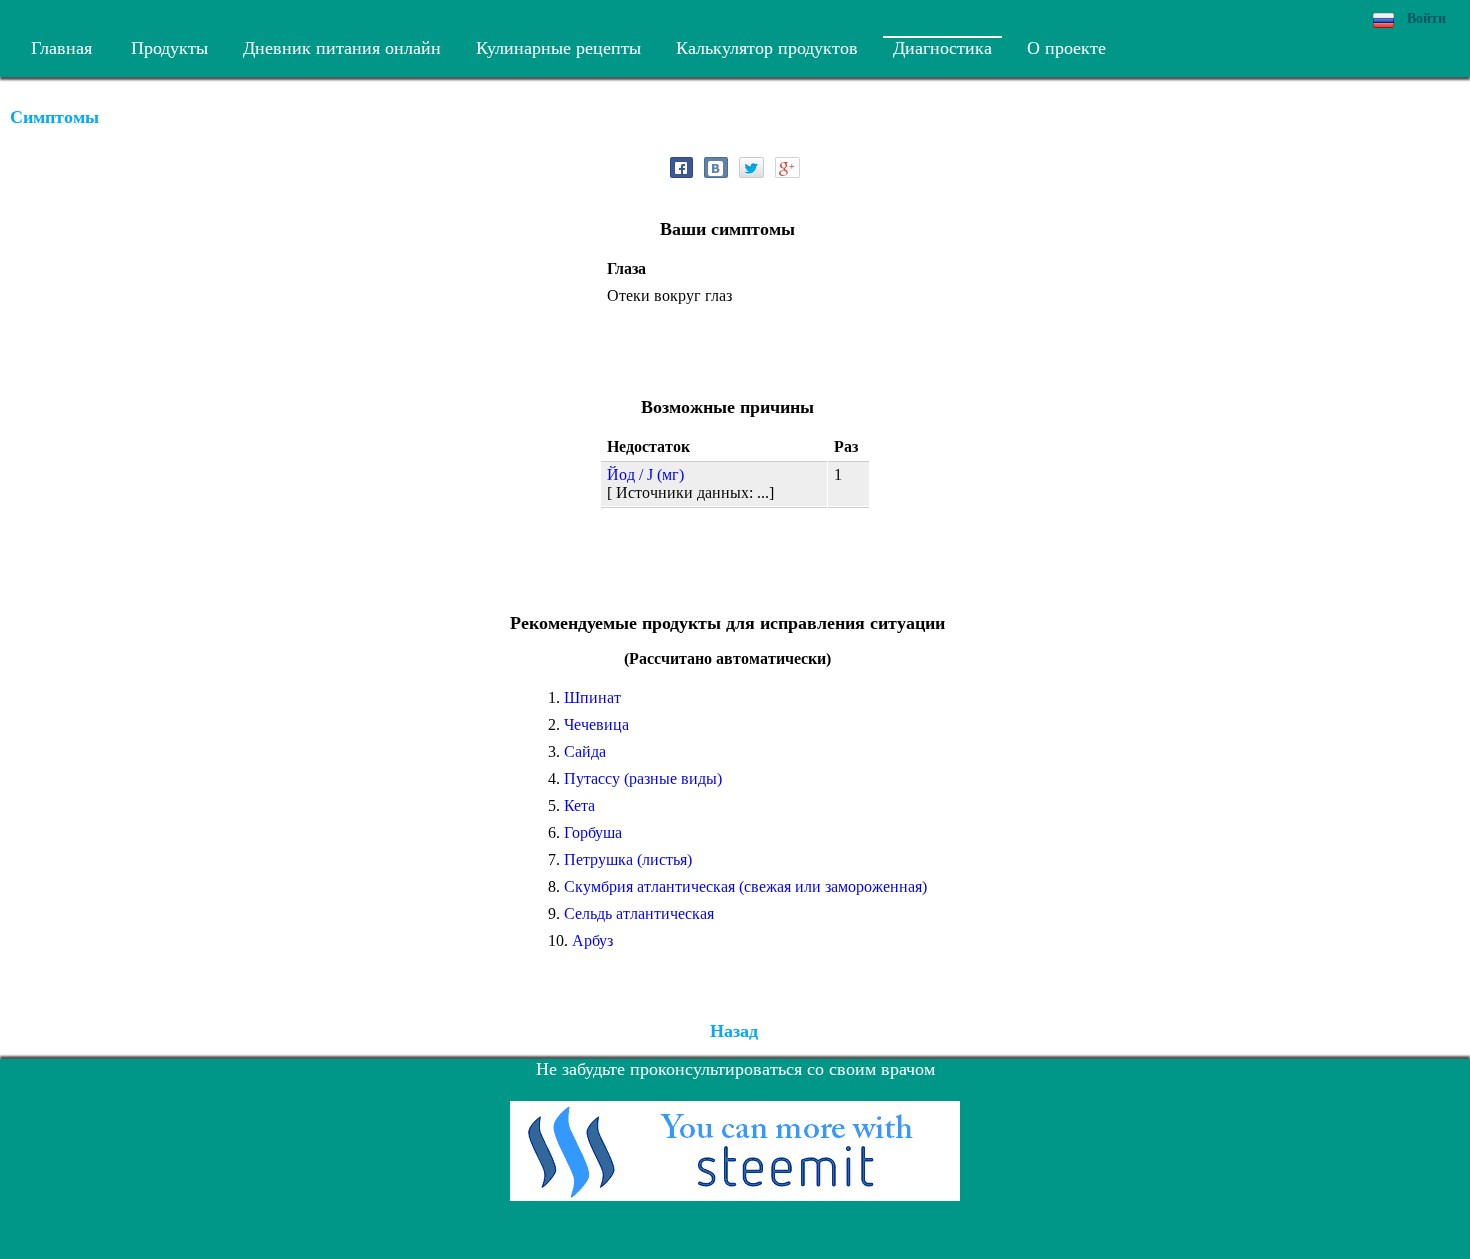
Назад (734, 1031)
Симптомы (54, 117)
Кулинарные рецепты (558, 48)
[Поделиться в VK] (716, 167)
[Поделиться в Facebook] (681, 167)
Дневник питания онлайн (342, 48)
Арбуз (592, 940)
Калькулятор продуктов (767, 48)
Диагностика (942, 48)
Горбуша (593, 832)
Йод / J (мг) (645, 474)
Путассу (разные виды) (643, 778)
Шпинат (592, 697)
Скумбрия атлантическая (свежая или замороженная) (745, 886)
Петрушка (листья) (628, 859)
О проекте (1066, 48)
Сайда (585, 751)
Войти (1426, 18)
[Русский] (1383, 20)
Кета (579, 805)
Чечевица (596, 724)
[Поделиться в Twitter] (751, 167)
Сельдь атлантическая (639, 913)
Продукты (169, 48)
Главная (61, 48)
